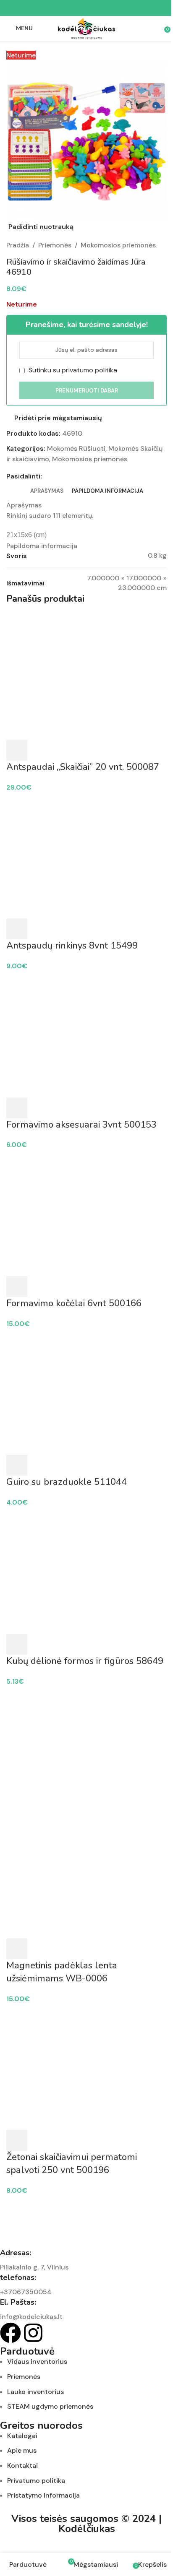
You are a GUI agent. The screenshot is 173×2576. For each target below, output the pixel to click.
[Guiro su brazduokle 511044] (86, 1391)
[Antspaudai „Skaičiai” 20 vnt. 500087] (86, 676)
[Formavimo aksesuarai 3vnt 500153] (86, 1034)
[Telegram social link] (107, 8)
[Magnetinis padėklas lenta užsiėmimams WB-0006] (86, 1749)
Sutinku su (72, 370)
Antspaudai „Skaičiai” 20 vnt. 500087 (83, 767)
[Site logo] (86, 28)
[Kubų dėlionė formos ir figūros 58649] (86, 1570)
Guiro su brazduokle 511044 (67, 1482)
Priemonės (55, 245)
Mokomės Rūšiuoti (76, 448)
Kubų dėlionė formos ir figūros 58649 (85, 1661)
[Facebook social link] (66, 8)
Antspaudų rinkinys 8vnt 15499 (72, 946)
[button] (17, 750)
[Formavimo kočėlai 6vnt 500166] (86, 1213)
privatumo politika (89, 370)
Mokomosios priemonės (118, 245)
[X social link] (76, 8)
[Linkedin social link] (97, 8)
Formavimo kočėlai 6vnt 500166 (74, 1303)
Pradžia (18, 245)
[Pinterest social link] (86, 8)
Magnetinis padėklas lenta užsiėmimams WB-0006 (62, 1972)
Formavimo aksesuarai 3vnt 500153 (81, 1125)
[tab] (47, 491)
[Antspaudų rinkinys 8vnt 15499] (86, 855)
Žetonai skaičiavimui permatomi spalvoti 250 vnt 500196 (72, 2164)
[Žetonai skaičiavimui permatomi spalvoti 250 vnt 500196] (86, 2066)
